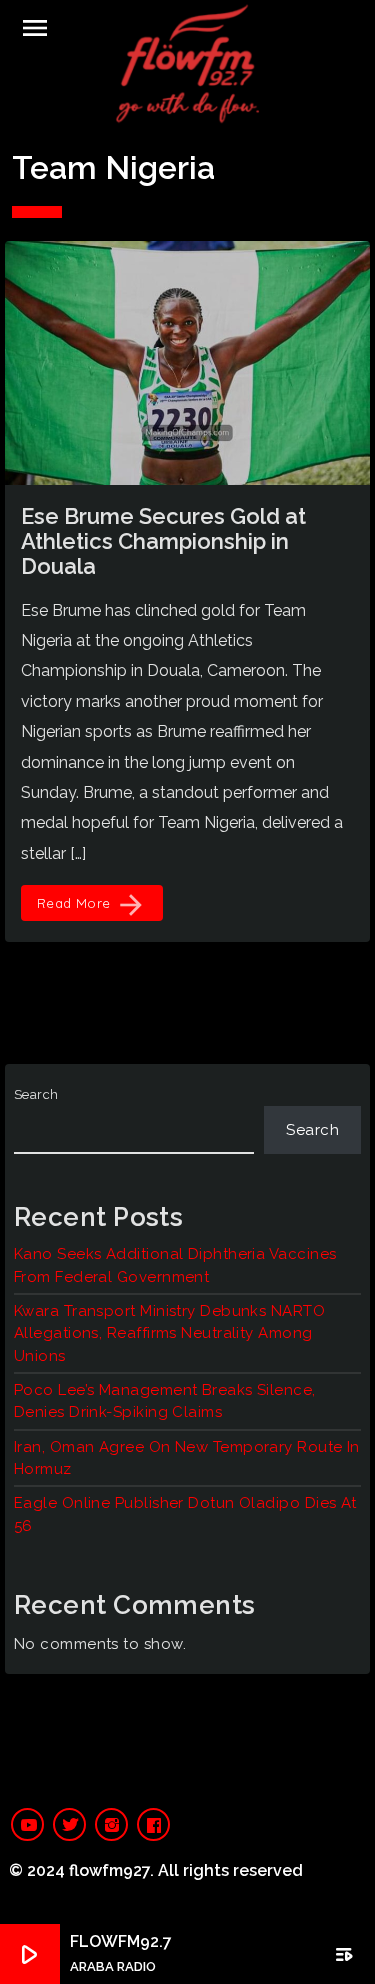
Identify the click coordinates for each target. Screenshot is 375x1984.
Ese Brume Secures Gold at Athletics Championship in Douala (163, 541)
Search (36, 1094)
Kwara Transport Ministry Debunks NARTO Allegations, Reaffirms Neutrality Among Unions (169, 1333)
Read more (92, 905)
